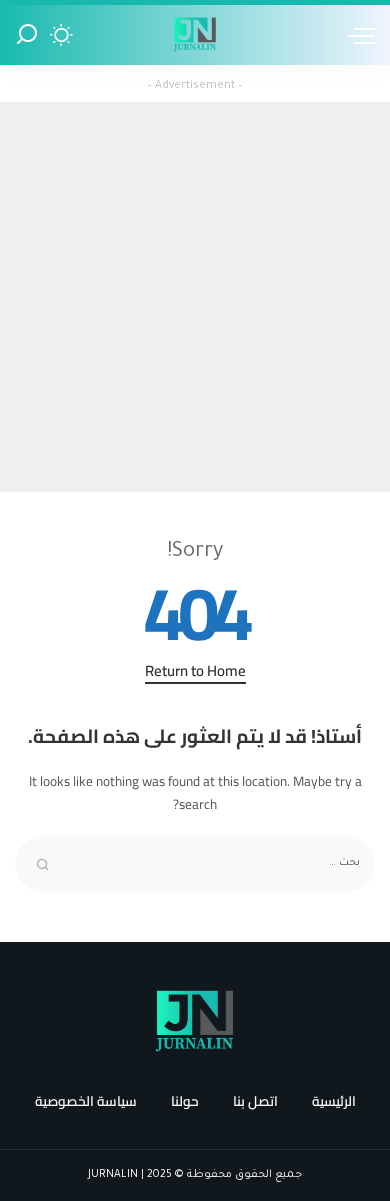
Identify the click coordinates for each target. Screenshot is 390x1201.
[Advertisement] (195, 297)
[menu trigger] (356, 35)
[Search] (27, 35)
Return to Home (195, 672)
